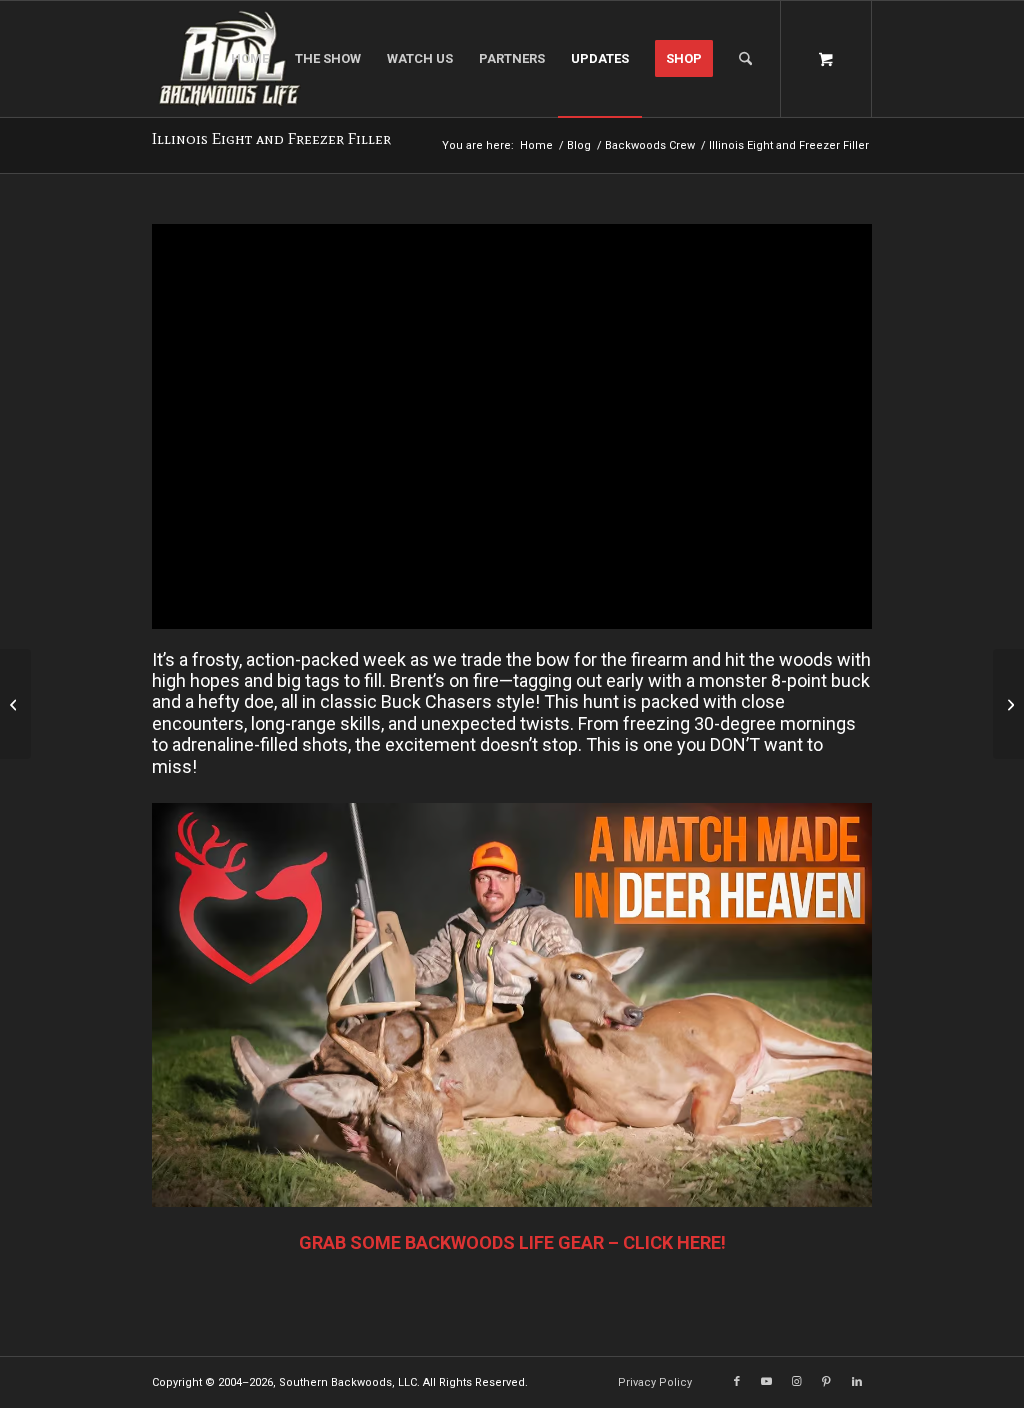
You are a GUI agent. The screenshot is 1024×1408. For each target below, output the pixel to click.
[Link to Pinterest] (827, 1382)
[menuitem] (250, 59)
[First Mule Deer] (15, 704)
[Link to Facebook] (737, 1382)
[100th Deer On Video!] (1008, 704)
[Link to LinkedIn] (857, 1382)
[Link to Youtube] (767, 1382)
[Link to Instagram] (797, 1382)
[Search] (745, 59)
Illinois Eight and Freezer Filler (271, 138)
